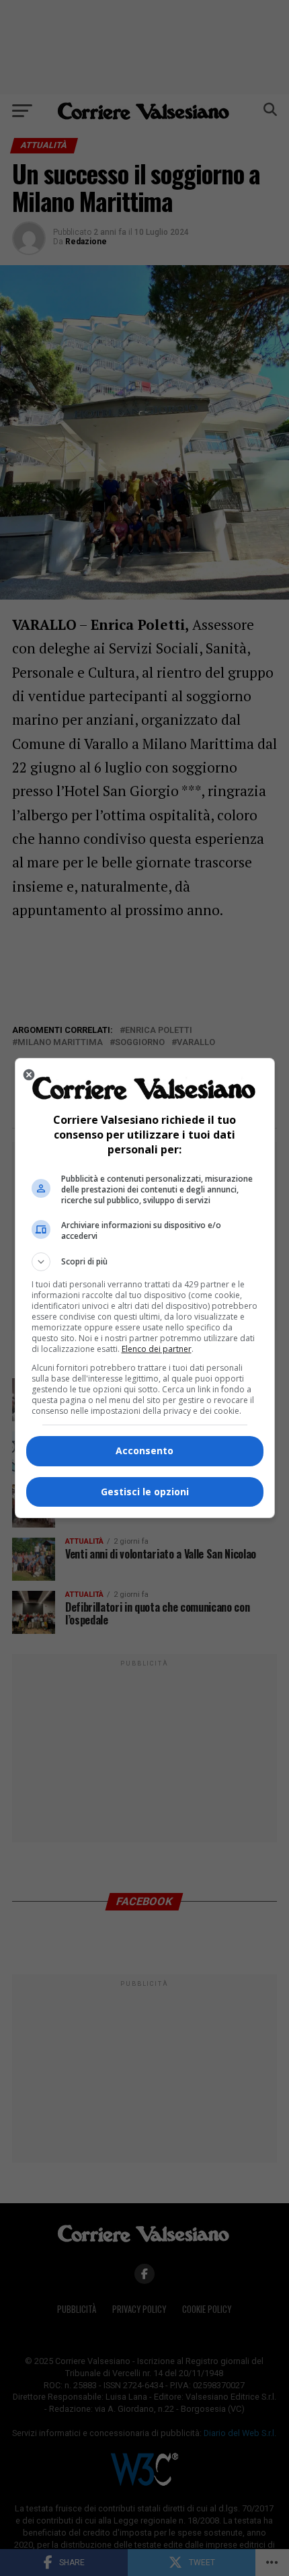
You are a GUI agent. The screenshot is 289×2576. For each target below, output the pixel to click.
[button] (145, 1262)
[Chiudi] (29, 1075)
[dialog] (145, 1288)
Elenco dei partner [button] (157, 1349)
